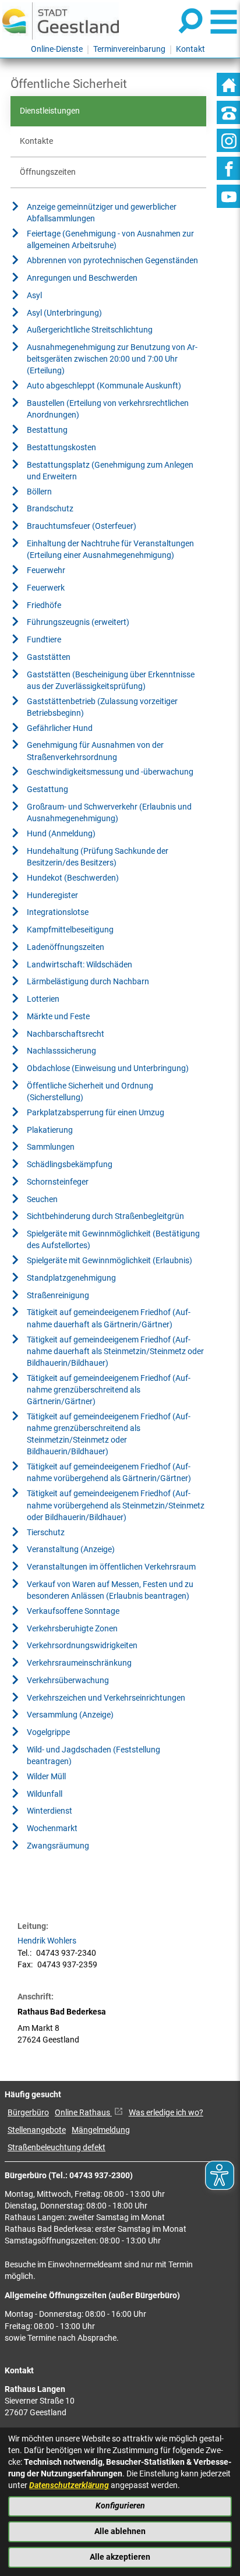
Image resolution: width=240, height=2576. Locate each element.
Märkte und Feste (58, 1017)
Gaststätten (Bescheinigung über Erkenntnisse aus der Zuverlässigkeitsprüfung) (111, 681)
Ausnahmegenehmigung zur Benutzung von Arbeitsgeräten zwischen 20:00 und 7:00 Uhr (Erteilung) (112, 359)
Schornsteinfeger (58, 1182)
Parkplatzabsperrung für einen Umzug (96, 1113)
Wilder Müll (46, 1777)
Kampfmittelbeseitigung (70, 930)
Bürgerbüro (28, 2113)
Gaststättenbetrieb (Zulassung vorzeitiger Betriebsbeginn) (102, 707)
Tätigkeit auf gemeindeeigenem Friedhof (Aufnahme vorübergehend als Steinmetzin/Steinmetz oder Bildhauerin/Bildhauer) (116, 1505)
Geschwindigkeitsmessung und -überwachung (110, 772)
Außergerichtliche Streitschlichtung (90, 330)
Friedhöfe (44, 605)
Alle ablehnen (120, 2531)
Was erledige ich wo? (166, 2113)
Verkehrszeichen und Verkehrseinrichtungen (106, 1698)
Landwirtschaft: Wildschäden (80, 965)
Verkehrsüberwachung (68, 1681)
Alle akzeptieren (120, 2557)
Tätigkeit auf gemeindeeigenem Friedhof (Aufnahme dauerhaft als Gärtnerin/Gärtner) (109, 1318)
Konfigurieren (120, 2506)
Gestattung (47, 789)
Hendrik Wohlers (47, 1941)
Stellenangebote (37, 2130)
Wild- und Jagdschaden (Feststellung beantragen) (93, 1756)
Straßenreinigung (58, 1296)
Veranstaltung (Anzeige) (71, 1550)
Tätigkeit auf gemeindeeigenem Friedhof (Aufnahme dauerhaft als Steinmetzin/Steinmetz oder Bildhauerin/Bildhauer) (115, 1351)
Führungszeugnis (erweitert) (78, 622)
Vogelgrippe (48, 1732)
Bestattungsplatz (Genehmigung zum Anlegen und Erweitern (110, 471)
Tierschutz (46, 1533)
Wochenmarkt (52, 1828)
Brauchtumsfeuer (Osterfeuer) (82, 526)
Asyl (34, 296)
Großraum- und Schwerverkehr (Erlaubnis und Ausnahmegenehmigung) (109, 813)
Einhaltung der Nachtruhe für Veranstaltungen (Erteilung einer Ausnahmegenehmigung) (110, 550)
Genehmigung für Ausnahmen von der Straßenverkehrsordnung (95, 751)
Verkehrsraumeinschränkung (79, 1663)
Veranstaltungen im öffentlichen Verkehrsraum (111, 1567)
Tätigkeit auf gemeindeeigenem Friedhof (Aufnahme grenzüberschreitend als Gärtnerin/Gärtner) (109, 1390)
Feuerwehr (46, 570)
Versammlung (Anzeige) (70, 1715)
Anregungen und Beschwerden (82, 278)
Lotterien (43, 999)
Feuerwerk (46, 588)
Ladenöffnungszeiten (66, 947)
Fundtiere (44, 640)
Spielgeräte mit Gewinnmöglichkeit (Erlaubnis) (110, 1261)
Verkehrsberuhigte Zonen (72, 1629)
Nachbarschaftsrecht (66, 1034)
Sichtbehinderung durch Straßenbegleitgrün (105, 1216)
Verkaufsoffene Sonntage (73, 1611)
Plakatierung (50, 1130)
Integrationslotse (58, 912)
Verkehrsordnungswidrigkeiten (82, 1646)
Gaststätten (49, 657)
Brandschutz (50, 509)
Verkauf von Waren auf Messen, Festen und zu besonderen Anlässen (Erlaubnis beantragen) (110, 1590)
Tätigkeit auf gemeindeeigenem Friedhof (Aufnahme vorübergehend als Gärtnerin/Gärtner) (109, 1473)
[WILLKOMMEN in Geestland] (61, 21)
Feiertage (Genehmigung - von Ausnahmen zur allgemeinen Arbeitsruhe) (110, 240)
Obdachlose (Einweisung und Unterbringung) (108, 1068)
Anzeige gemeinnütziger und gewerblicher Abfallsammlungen (102, 213)
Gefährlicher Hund (60, 728)
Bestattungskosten (61, 448)
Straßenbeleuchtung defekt (57, 2148)
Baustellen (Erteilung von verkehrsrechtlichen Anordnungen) (108, 409)
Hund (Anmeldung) (61, 834)
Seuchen (42, 1199)
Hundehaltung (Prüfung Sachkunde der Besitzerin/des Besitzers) (98, 857)
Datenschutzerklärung (69, 2485)
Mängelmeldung (101, 2130)
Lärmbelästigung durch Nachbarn (88, 982)
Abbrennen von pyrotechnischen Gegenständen (112, 261)
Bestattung (47, 430)
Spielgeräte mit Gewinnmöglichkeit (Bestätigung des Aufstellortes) (113, 1240)
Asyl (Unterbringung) (64, 313)
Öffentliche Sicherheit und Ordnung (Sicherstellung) (90, 1092)
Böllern (39, 492)
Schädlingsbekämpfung (70, 1165)
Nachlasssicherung (61, 1051)
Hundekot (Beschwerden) (73, 878)
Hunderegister (52, 895)
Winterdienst (50, 1811)
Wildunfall (45, 1794)
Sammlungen (51, 1147)
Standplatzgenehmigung (71, 1278)
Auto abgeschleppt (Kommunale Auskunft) (104, 386)
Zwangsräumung (58, 1846)
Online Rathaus (83, 2113)
